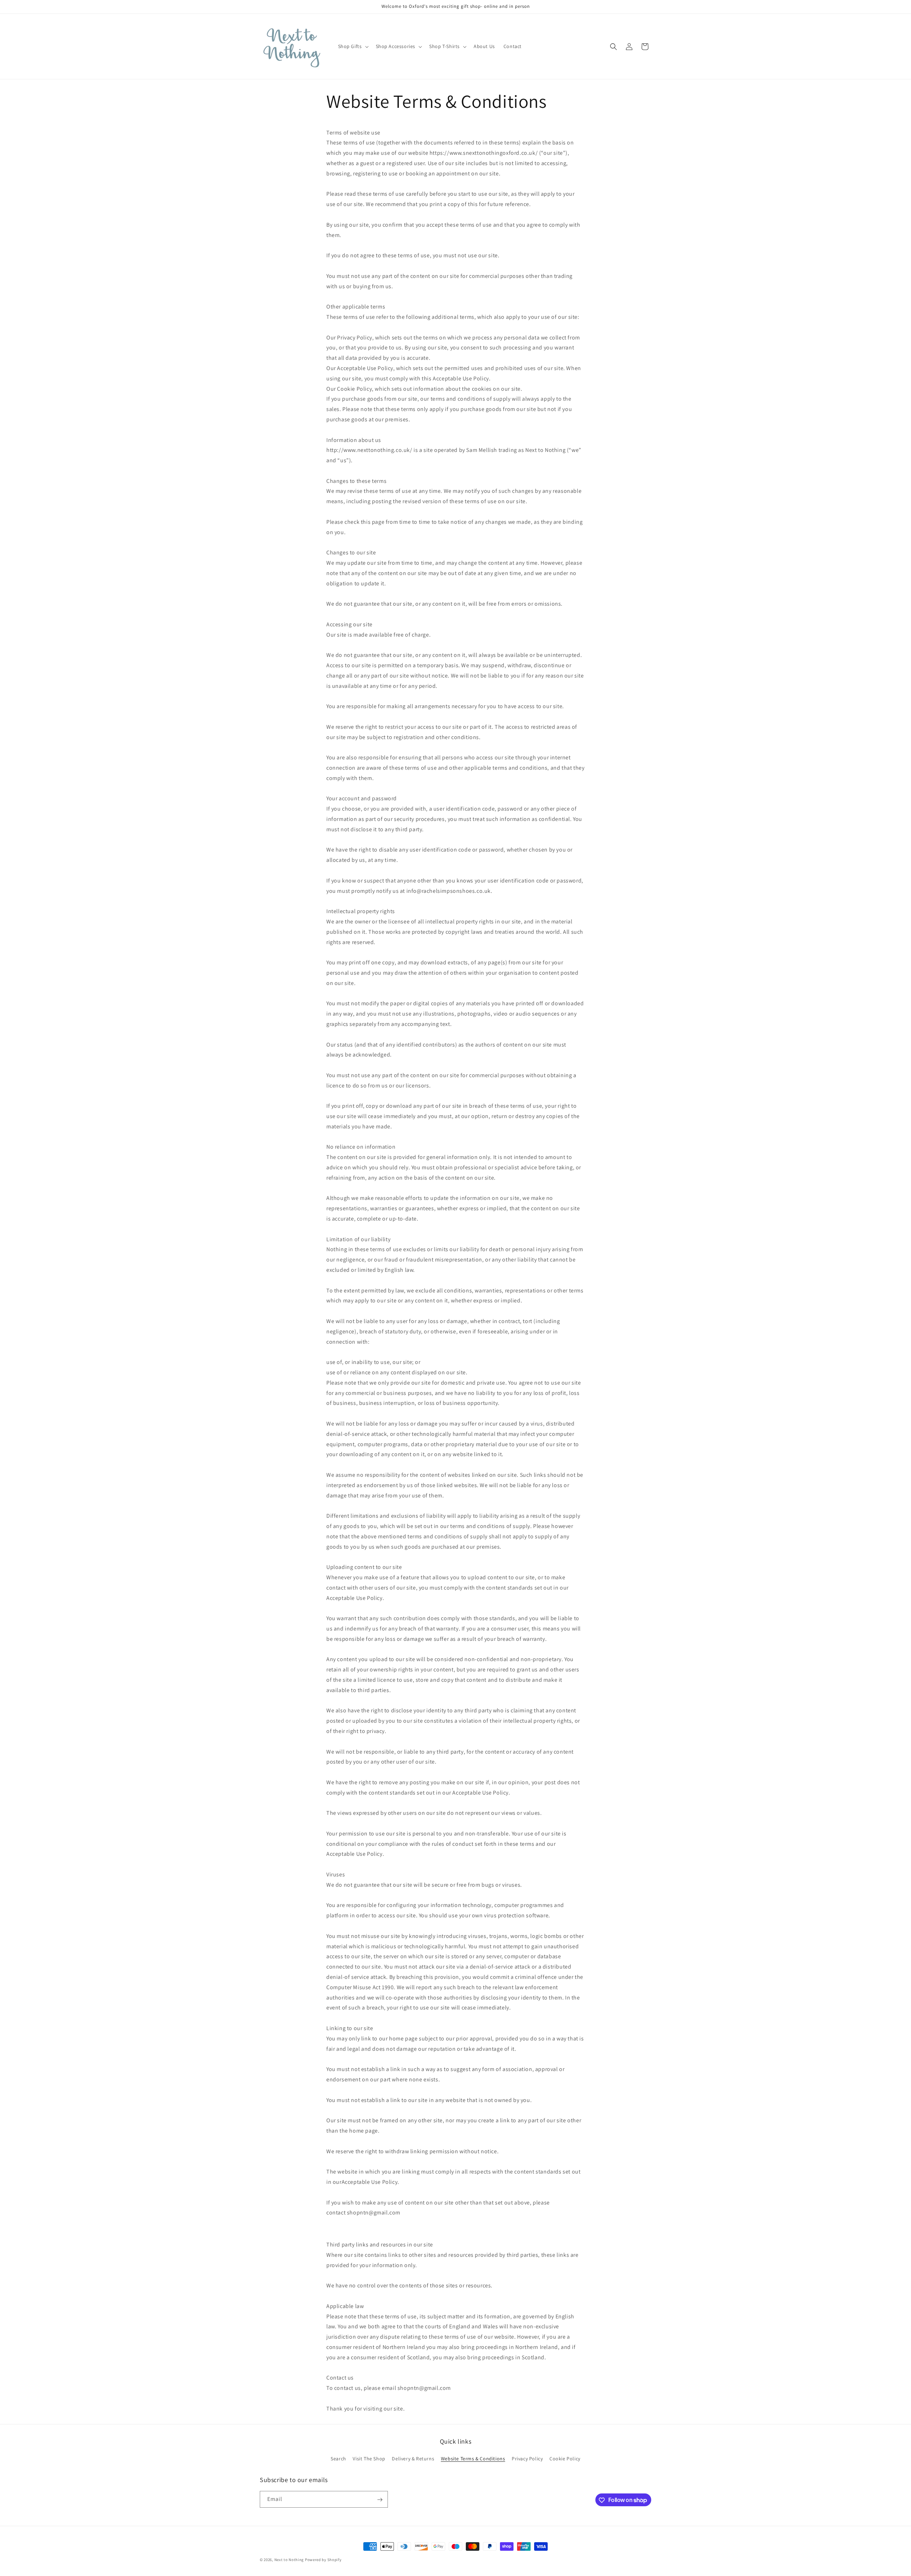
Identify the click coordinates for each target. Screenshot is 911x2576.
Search (338, 2459)
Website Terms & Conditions (473, 2459)
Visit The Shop (369, 2459)
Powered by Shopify (323, 2560)
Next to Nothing (289, 2560)
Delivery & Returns (413, 2459)
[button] (353, 46)
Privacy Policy (527, 2459)
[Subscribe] (380, 2500)
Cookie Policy (565, 2459)
